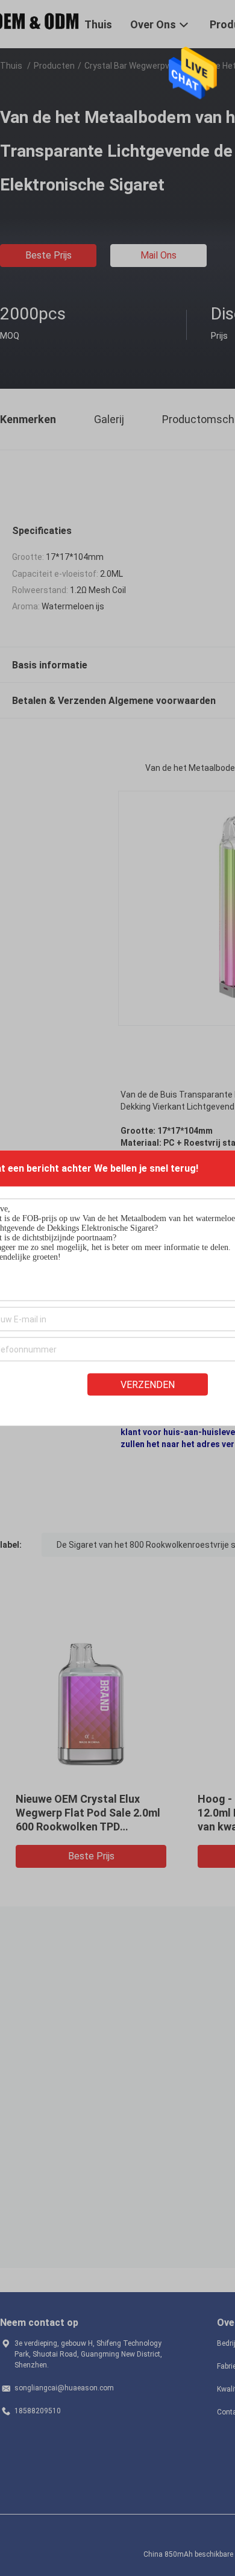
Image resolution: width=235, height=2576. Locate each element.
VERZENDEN (148, 1385)
